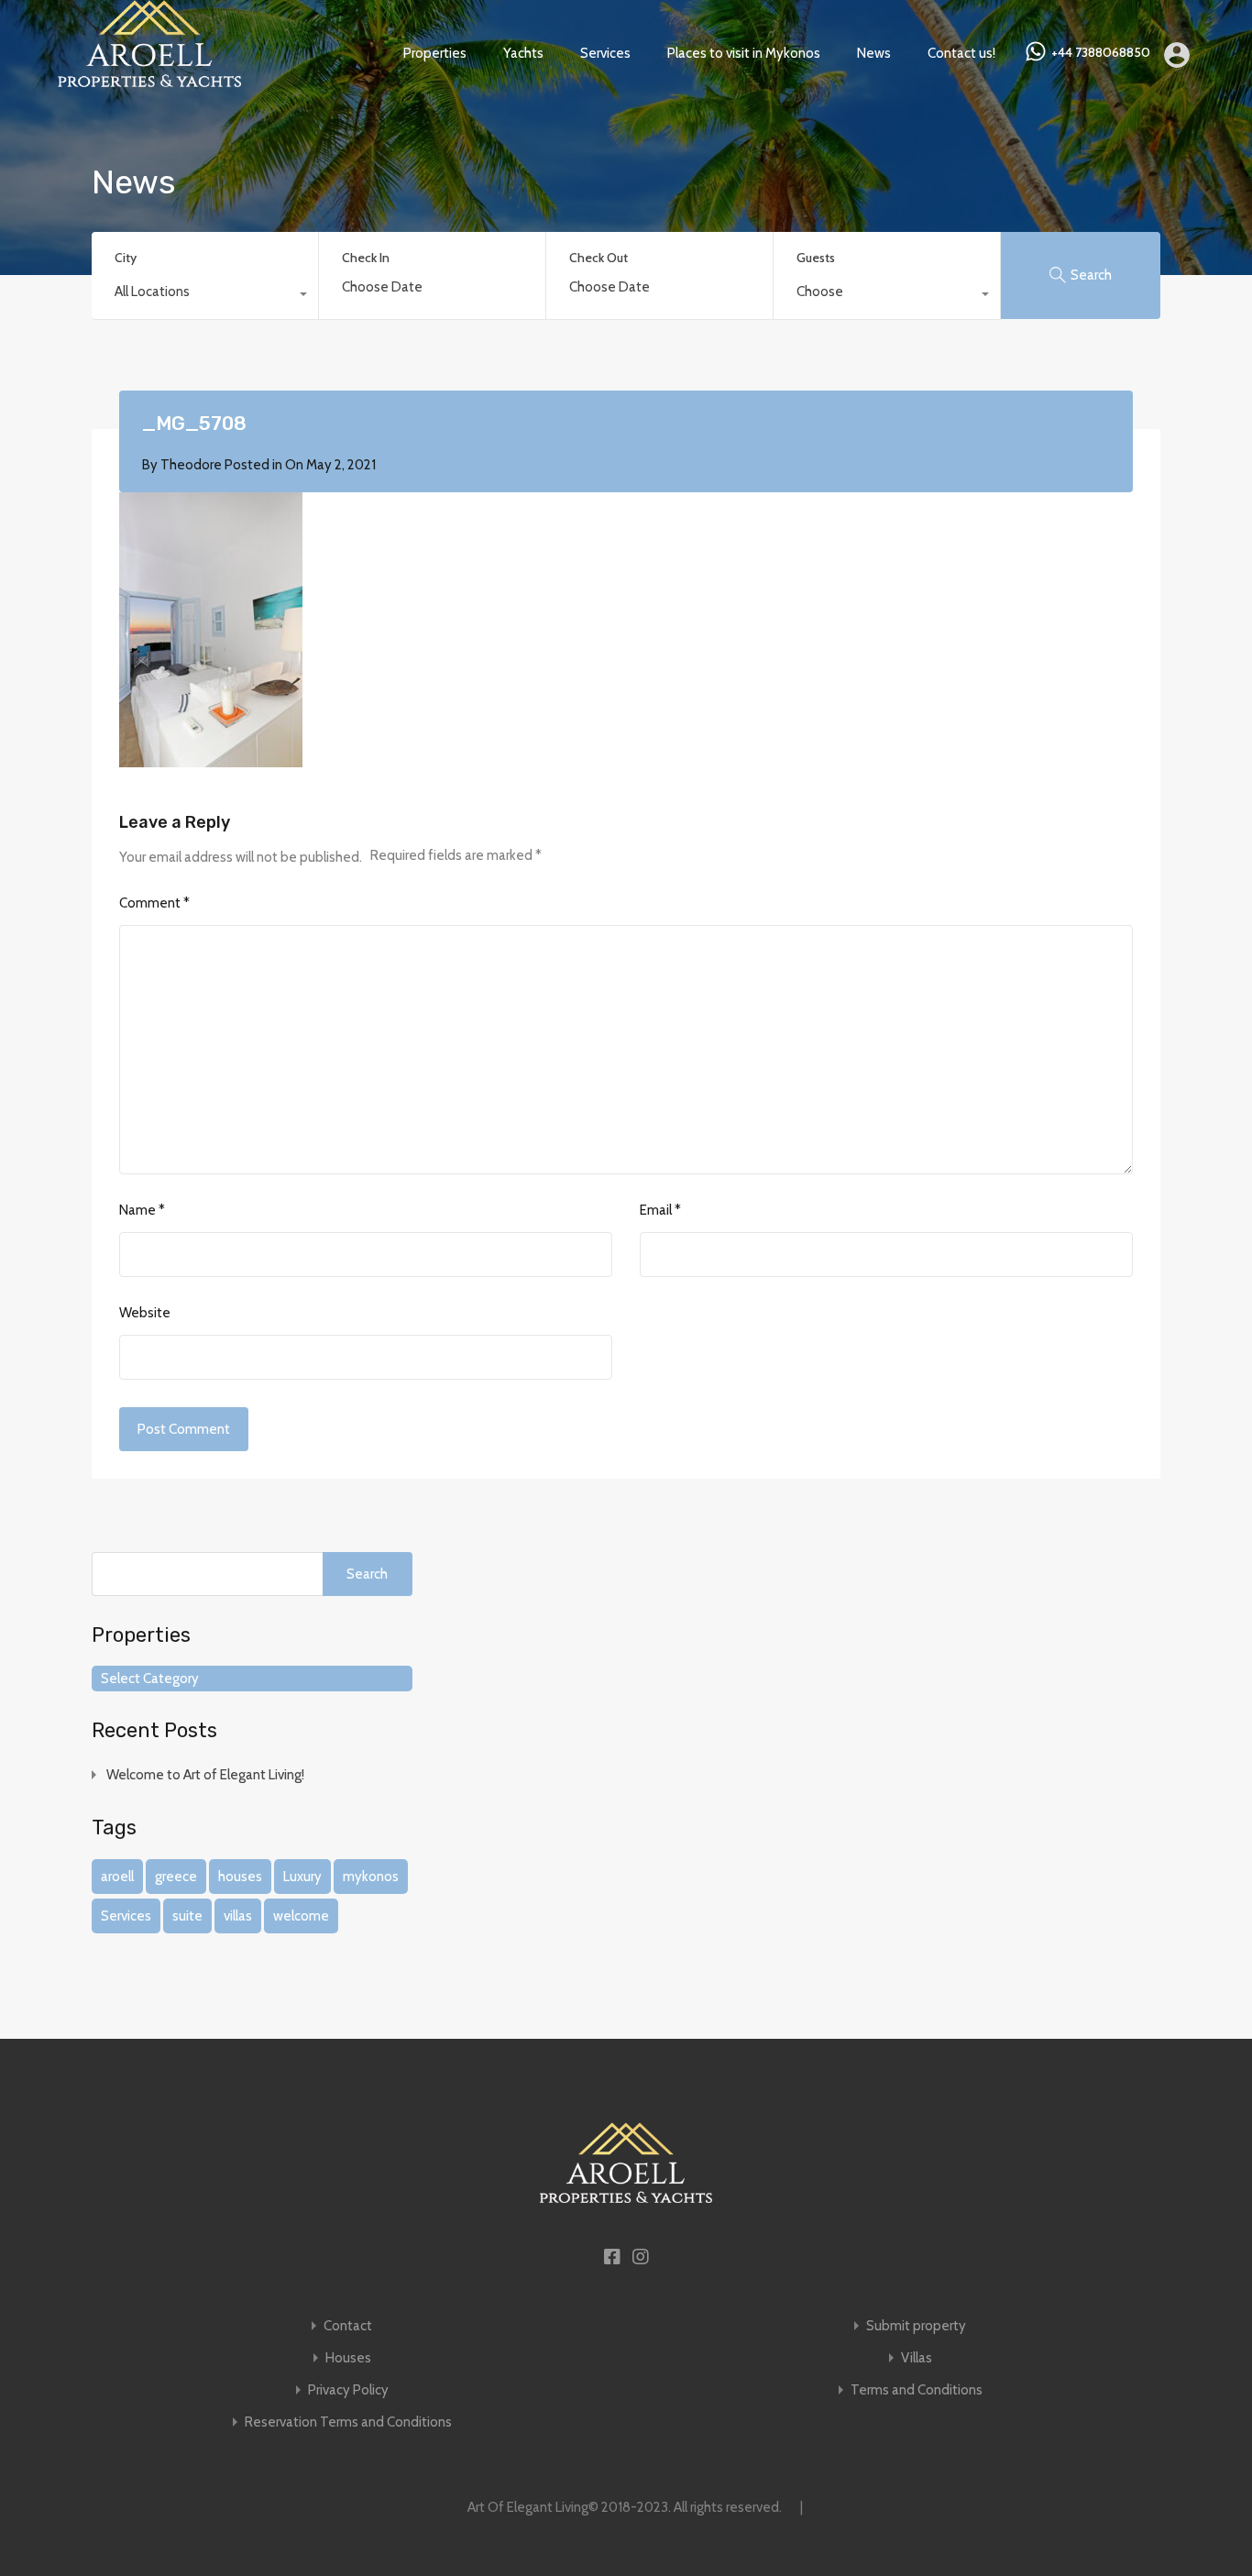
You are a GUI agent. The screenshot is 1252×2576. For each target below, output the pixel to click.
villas (238, 1916)
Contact (348, 2326)
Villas (917, 2358)
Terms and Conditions (917, 2390)
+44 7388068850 (1101, 53)
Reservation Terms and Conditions (348, 2422)
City (126, 258)
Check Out (599, 258)
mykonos (371, 1877)
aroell (117, 1877)
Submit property (916, 2326)
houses (240, 1877)
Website (145, 1313)
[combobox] (205, 296)
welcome (301, 1916)
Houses (348, 2358)
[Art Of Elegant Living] (149, 79)
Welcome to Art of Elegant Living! (205, 1775)
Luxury (302, 1877)
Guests (816, 258)
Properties (435, 53)
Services (605, 53)
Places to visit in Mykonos (744, 53)
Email (660, 1210)
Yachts (523, 53)
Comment (154, 903)
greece (176, 1877)
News (874, 53)
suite (187, 1916)
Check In (366, 258)
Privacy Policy (348, 2390)
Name (142, 1210)
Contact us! (961, 53)
